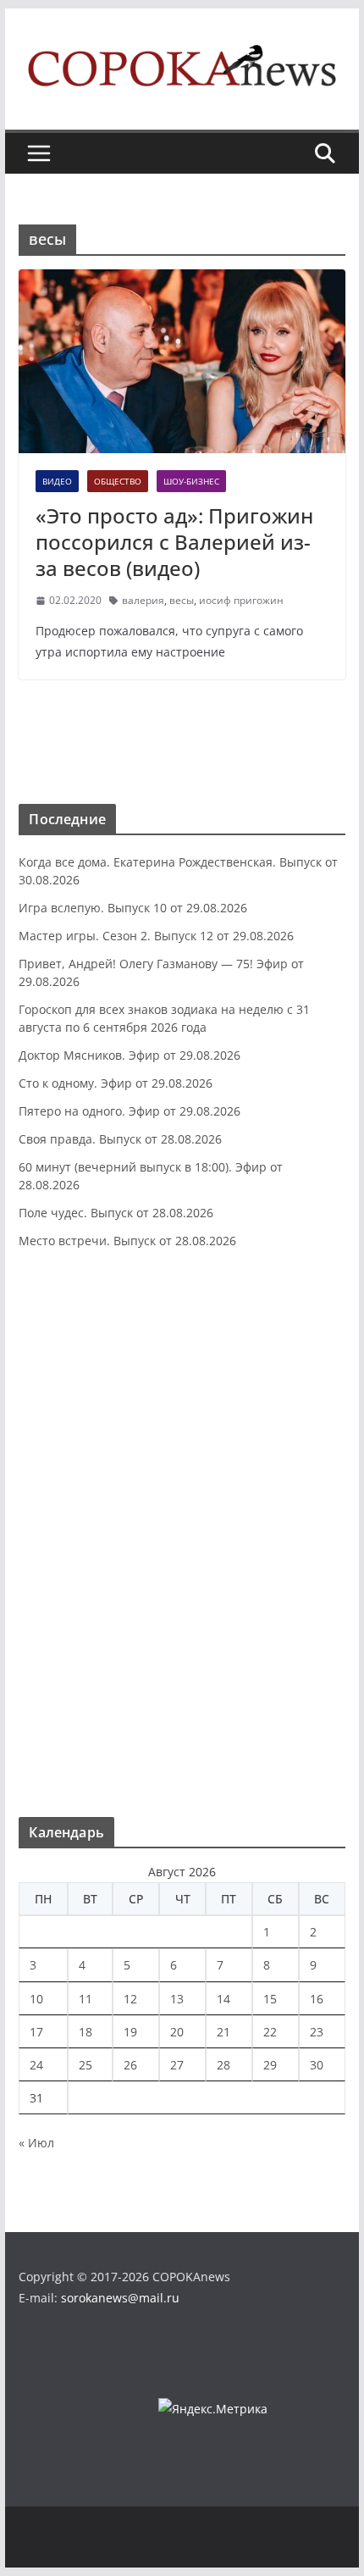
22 (270, 2032)
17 (36, 2032)
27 (177, 2065)
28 (223, 2065)
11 (85, 1999)
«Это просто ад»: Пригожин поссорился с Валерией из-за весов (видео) (174, 542)
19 (130, 2032)
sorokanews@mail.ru (120, 2298)
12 (130, 1999)
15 (270, 1999)
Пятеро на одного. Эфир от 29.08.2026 (130, 1111)
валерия (143, 600)
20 (177, 2032)
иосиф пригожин (241, 600)
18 (85, 2032)
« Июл (36, 2143)
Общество (118, 481)
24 (36, 2065)
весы (182, 600)
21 (223, 2032)
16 (317, 1999)
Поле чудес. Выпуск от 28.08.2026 (116, 1213)
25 (85, 2065)
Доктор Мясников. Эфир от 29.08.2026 (130, 1055)
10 (36, 1999)
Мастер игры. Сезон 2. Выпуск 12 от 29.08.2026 (156, 936)
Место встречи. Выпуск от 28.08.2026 (127, 1241)
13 (177, 1999)
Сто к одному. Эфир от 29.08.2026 (116, 1083)
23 (317, 2032)
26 (130, 2065)
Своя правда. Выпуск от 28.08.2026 (120, 1139)
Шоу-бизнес (191, 481)
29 (270, 2065)
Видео (57, 481)
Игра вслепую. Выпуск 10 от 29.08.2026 (133, 908)
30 (317, 2065)
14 (223, 1999)
